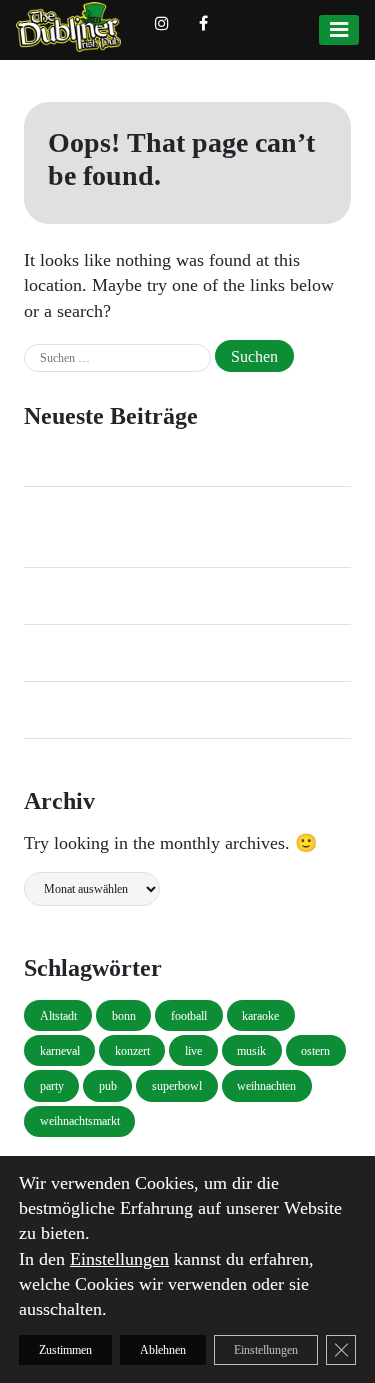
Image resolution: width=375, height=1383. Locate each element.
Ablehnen (163, 1350)
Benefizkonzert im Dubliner (112, 709)
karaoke (260, 1016)
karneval (60, 1051)
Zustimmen (65, 1350)
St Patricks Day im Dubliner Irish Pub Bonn (163, 457)
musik (251, 1051)
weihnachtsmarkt (80, 1121)
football (189, 1016)
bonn (124, 1016)
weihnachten (266, 1086)
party (52, 1086)
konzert (132, 1051)
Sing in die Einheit (82, 595)
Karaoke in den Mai (87, 652)
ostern (315, 1051)
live (193, 1051)
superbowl (177, 1086)
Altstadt (58, 1016)
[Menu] (339, 30)
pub (108, 1086)
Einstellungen (119, 1258)
